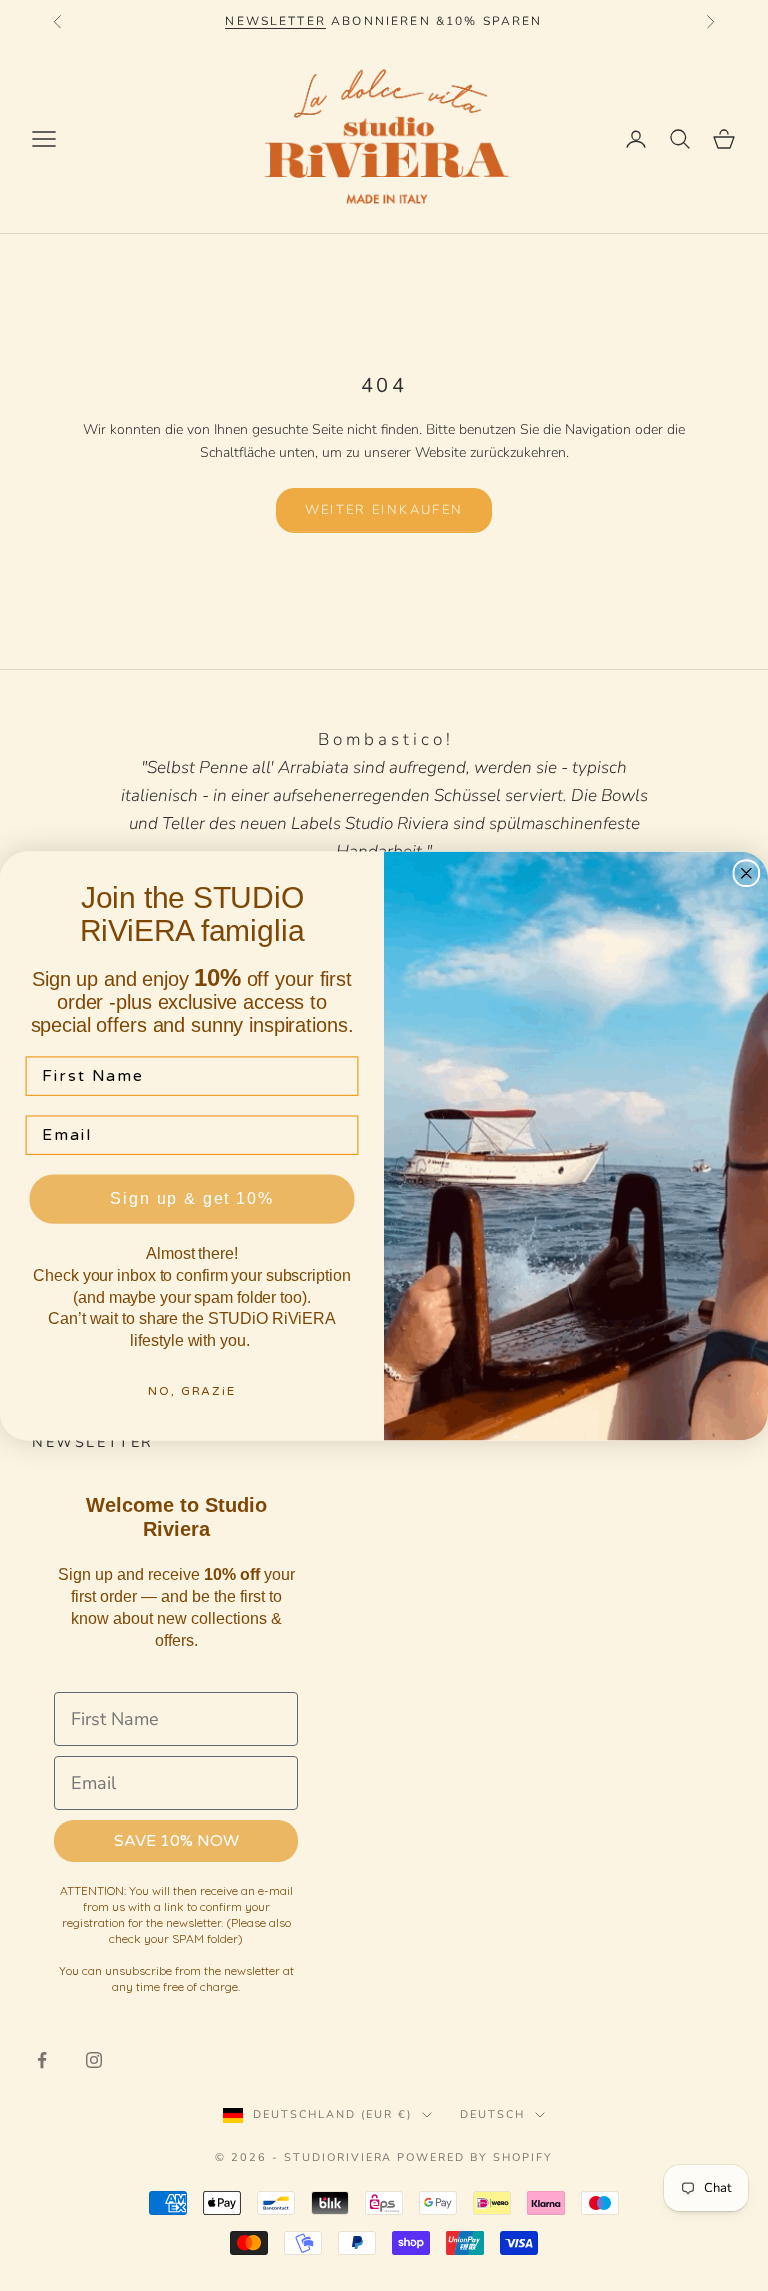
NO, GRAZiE (192, 1391)
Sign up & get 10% (191, 1198)
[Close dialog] (747, 873)
